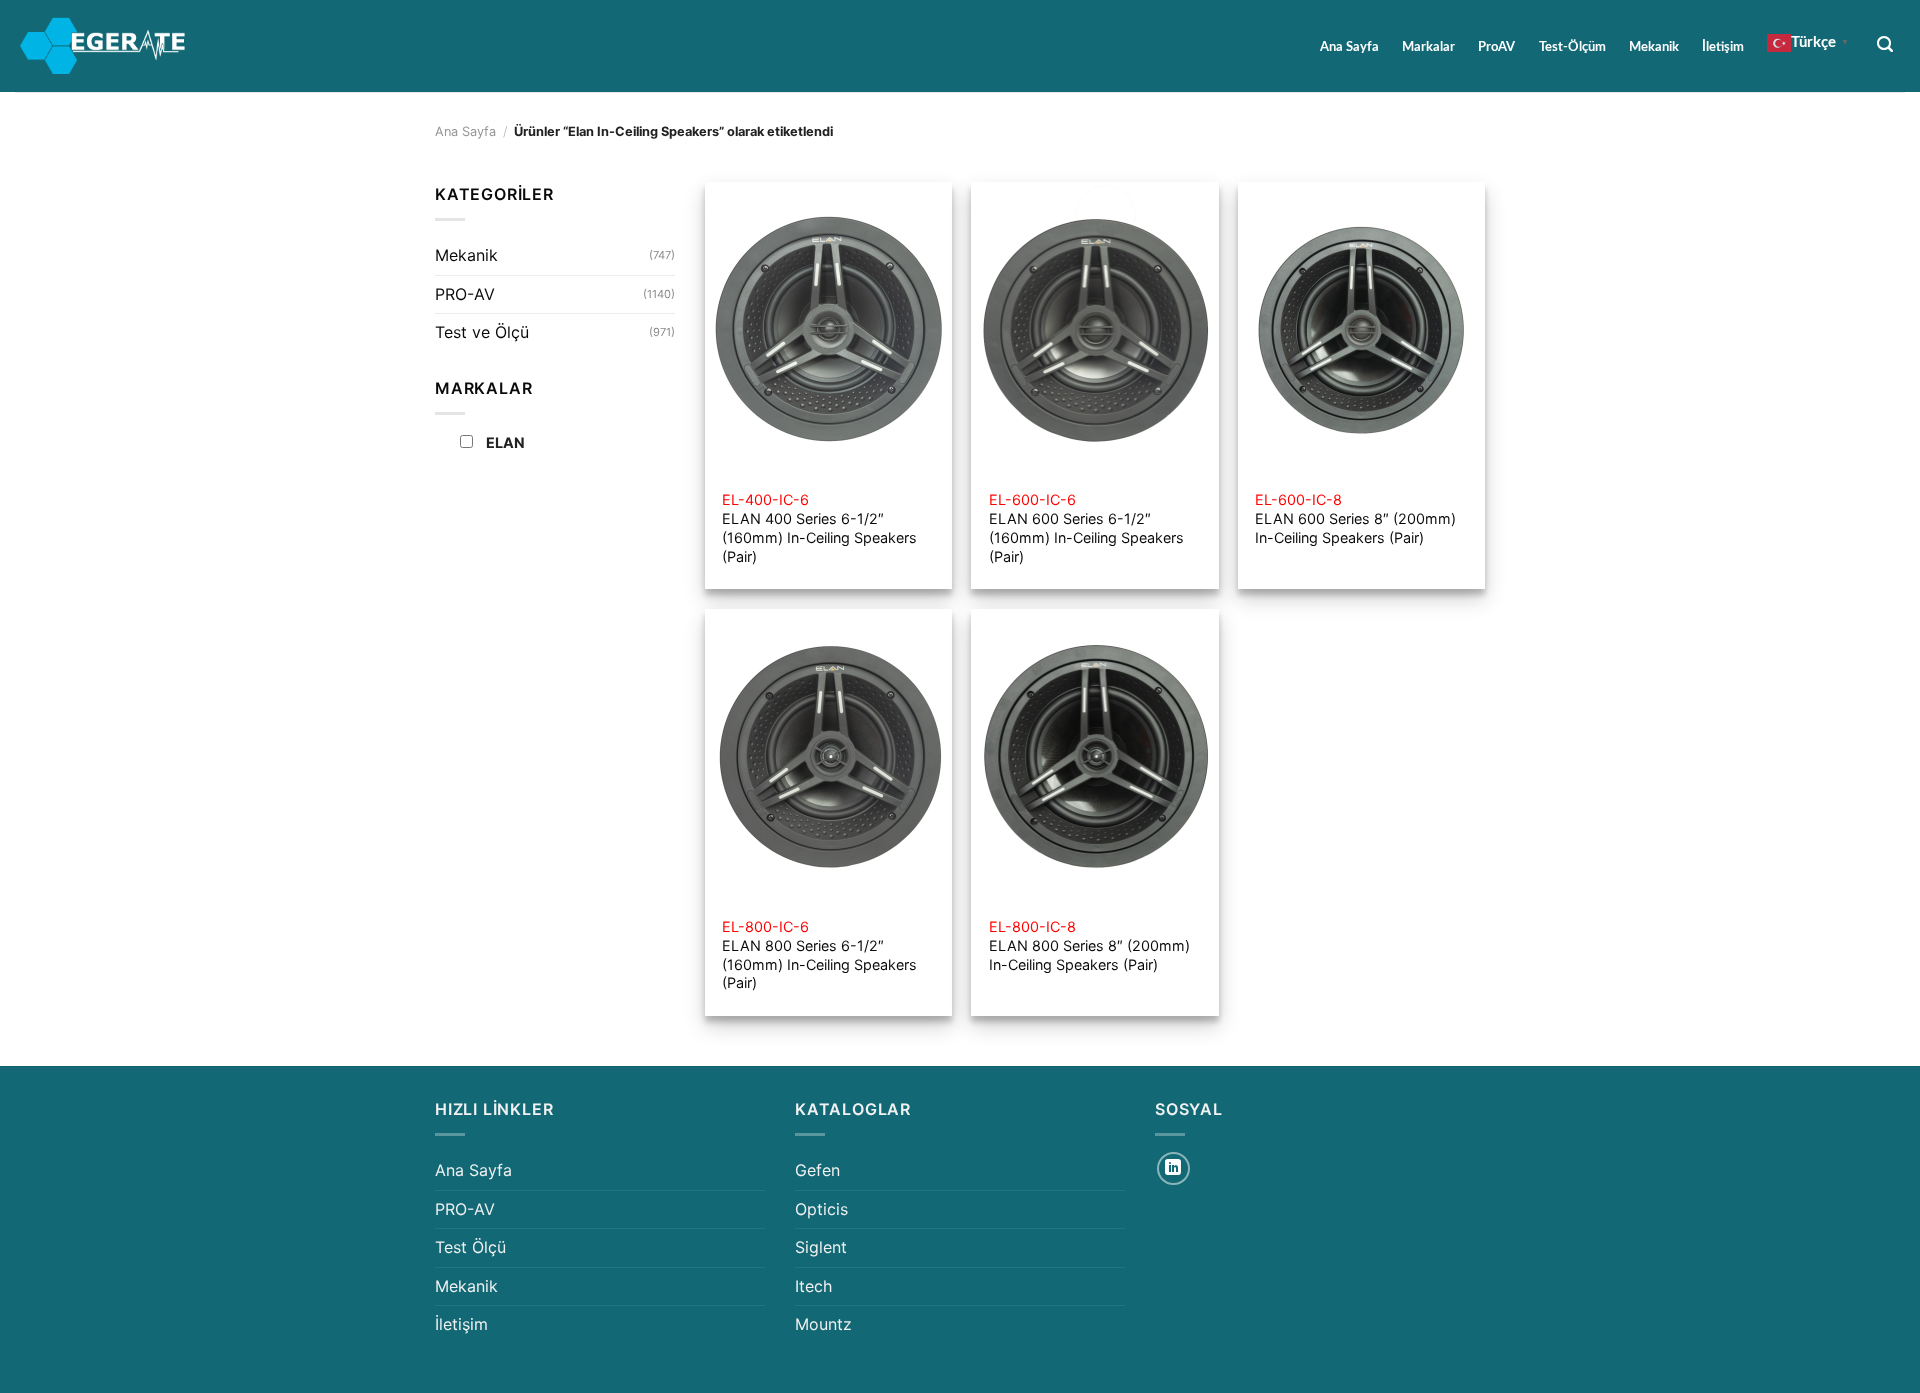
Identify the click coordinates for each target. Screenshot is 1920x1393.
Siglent (821, 1247)
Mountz (823, 1324)
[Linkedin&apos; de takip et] (1173, 1168)
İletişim (1723, 47)
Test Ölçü (470, 1247)
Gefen (817, 1170)
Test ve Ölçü (482, 332)
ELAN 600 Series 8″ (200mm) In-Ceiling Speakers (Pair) (1355, 518)
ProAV (1496, 47)
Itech (813, 1286)
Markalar (1428, 47)
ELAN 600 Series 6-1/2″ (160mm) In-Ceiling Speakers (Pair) (1086, 527)
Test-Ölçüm (1572, 47)
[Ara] (1885, 44)
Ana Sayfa (1349, 47)
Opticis (821, 1209)
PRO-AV (465, 294)
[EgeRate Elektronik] (103, 46)
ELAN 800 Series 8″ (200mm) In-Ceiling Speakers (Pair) (1089, 945)
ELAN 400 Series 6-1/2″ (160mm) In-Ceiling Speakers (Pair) (819, 527)
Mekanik (1654, 47)
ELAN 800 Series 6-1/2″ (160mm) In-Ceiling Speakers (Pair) (819, 954)
